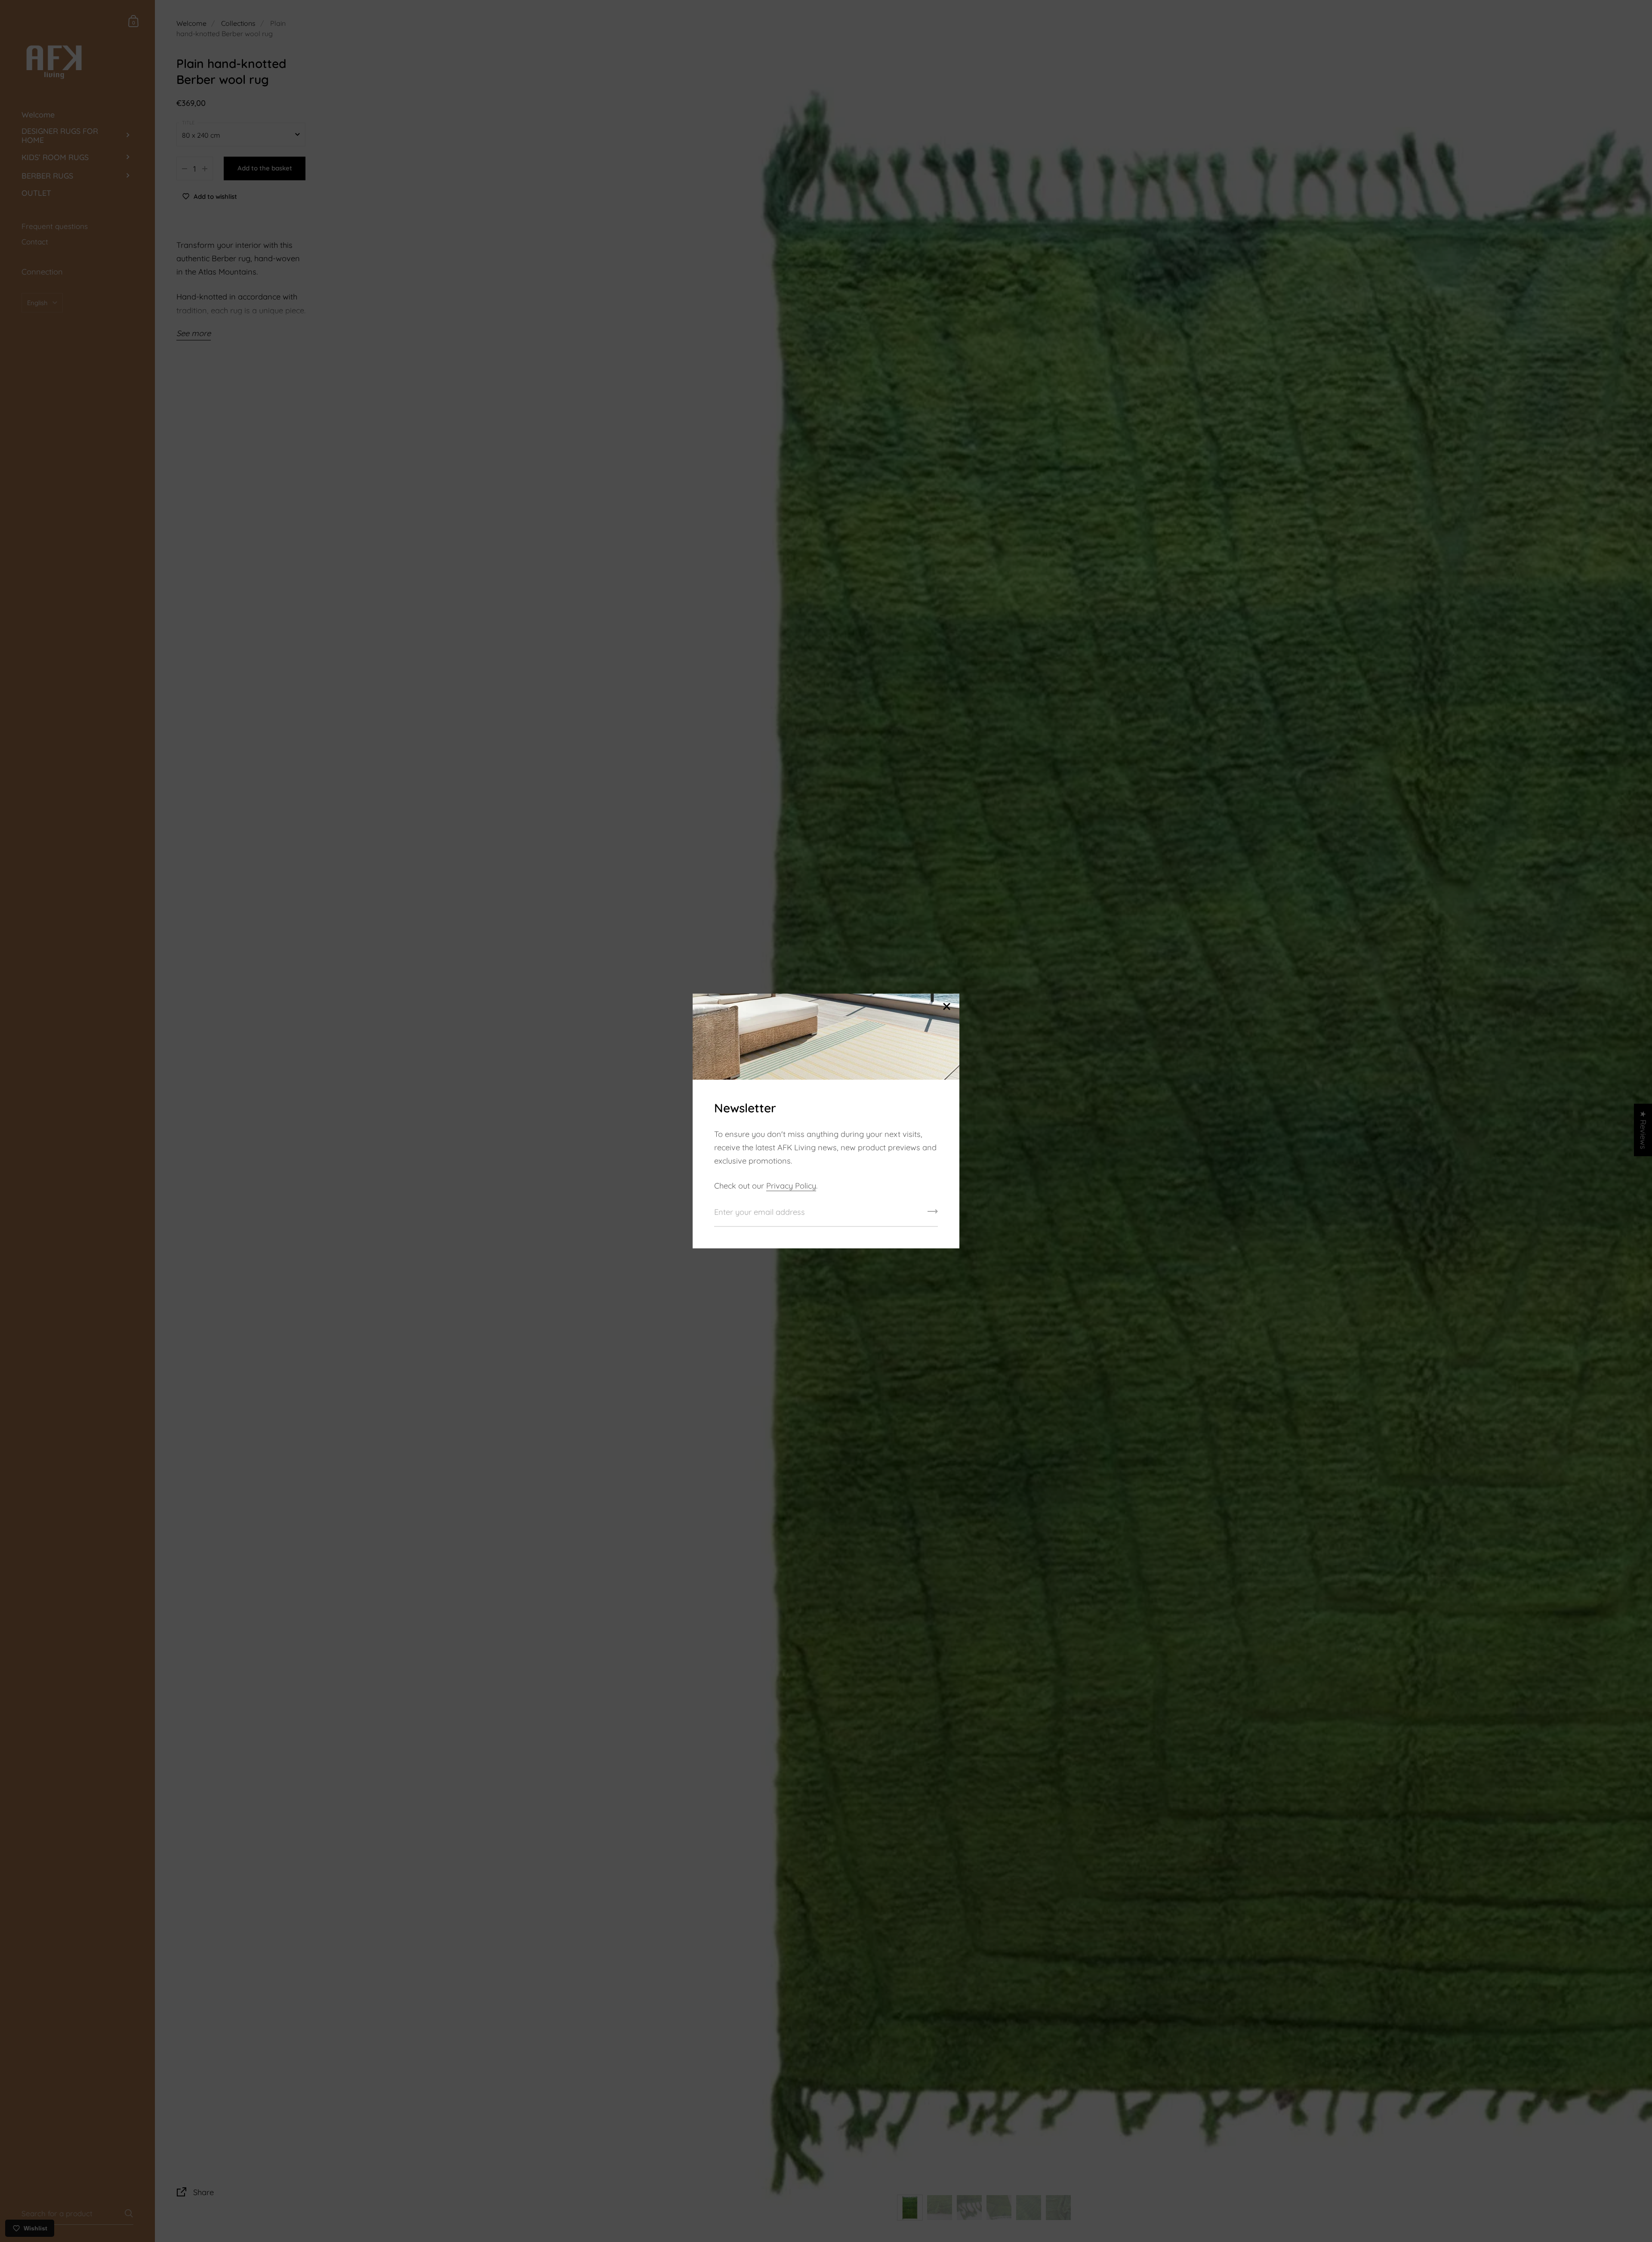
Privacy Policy (791, 1186)
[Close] (946, 1007)
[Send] (933, 1214)
